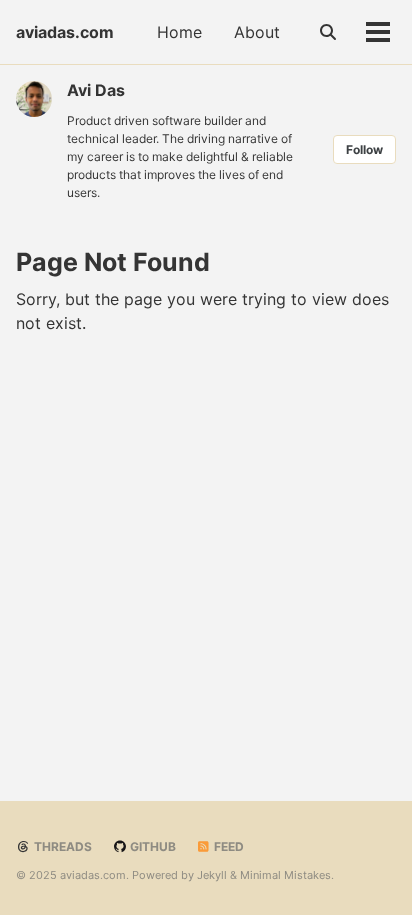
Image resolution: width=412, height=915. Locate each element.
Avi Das (96, 90)
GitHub (151, 846)
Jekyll (212, 875)
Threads (61, 846)
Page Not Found (113, 262)
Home (179, 32)
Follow (364, 149)
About (257, 32)
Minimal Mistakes (285, 875)
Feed (227, 846)
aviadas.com (65, 32)
